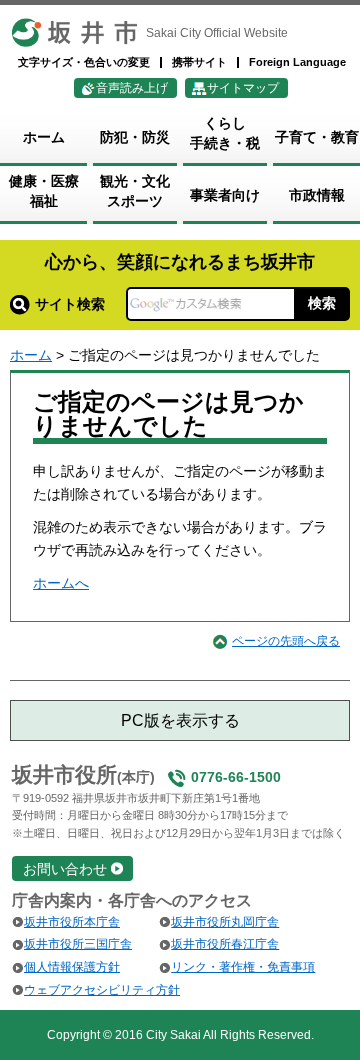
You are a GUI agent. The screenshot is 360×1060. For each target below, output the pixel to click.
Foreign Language (297, 62)
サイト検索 (70, 304)
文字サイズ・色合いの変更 (84, 62)
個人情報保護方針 (72, 967)
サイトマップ (243, 88)
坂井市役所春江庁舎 (225, 944)
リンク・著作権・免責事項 (243, 967)
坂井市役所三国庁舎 (78, 944)
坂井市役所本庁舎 (72, 922)
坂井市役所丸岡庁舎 (225, 922)
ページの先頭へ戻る (286, 641)
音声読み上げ (132, 88)
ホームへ (61, 583)
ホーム (31, 355)
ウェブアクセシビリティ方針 (102, 990)
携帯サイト (199, 62)
